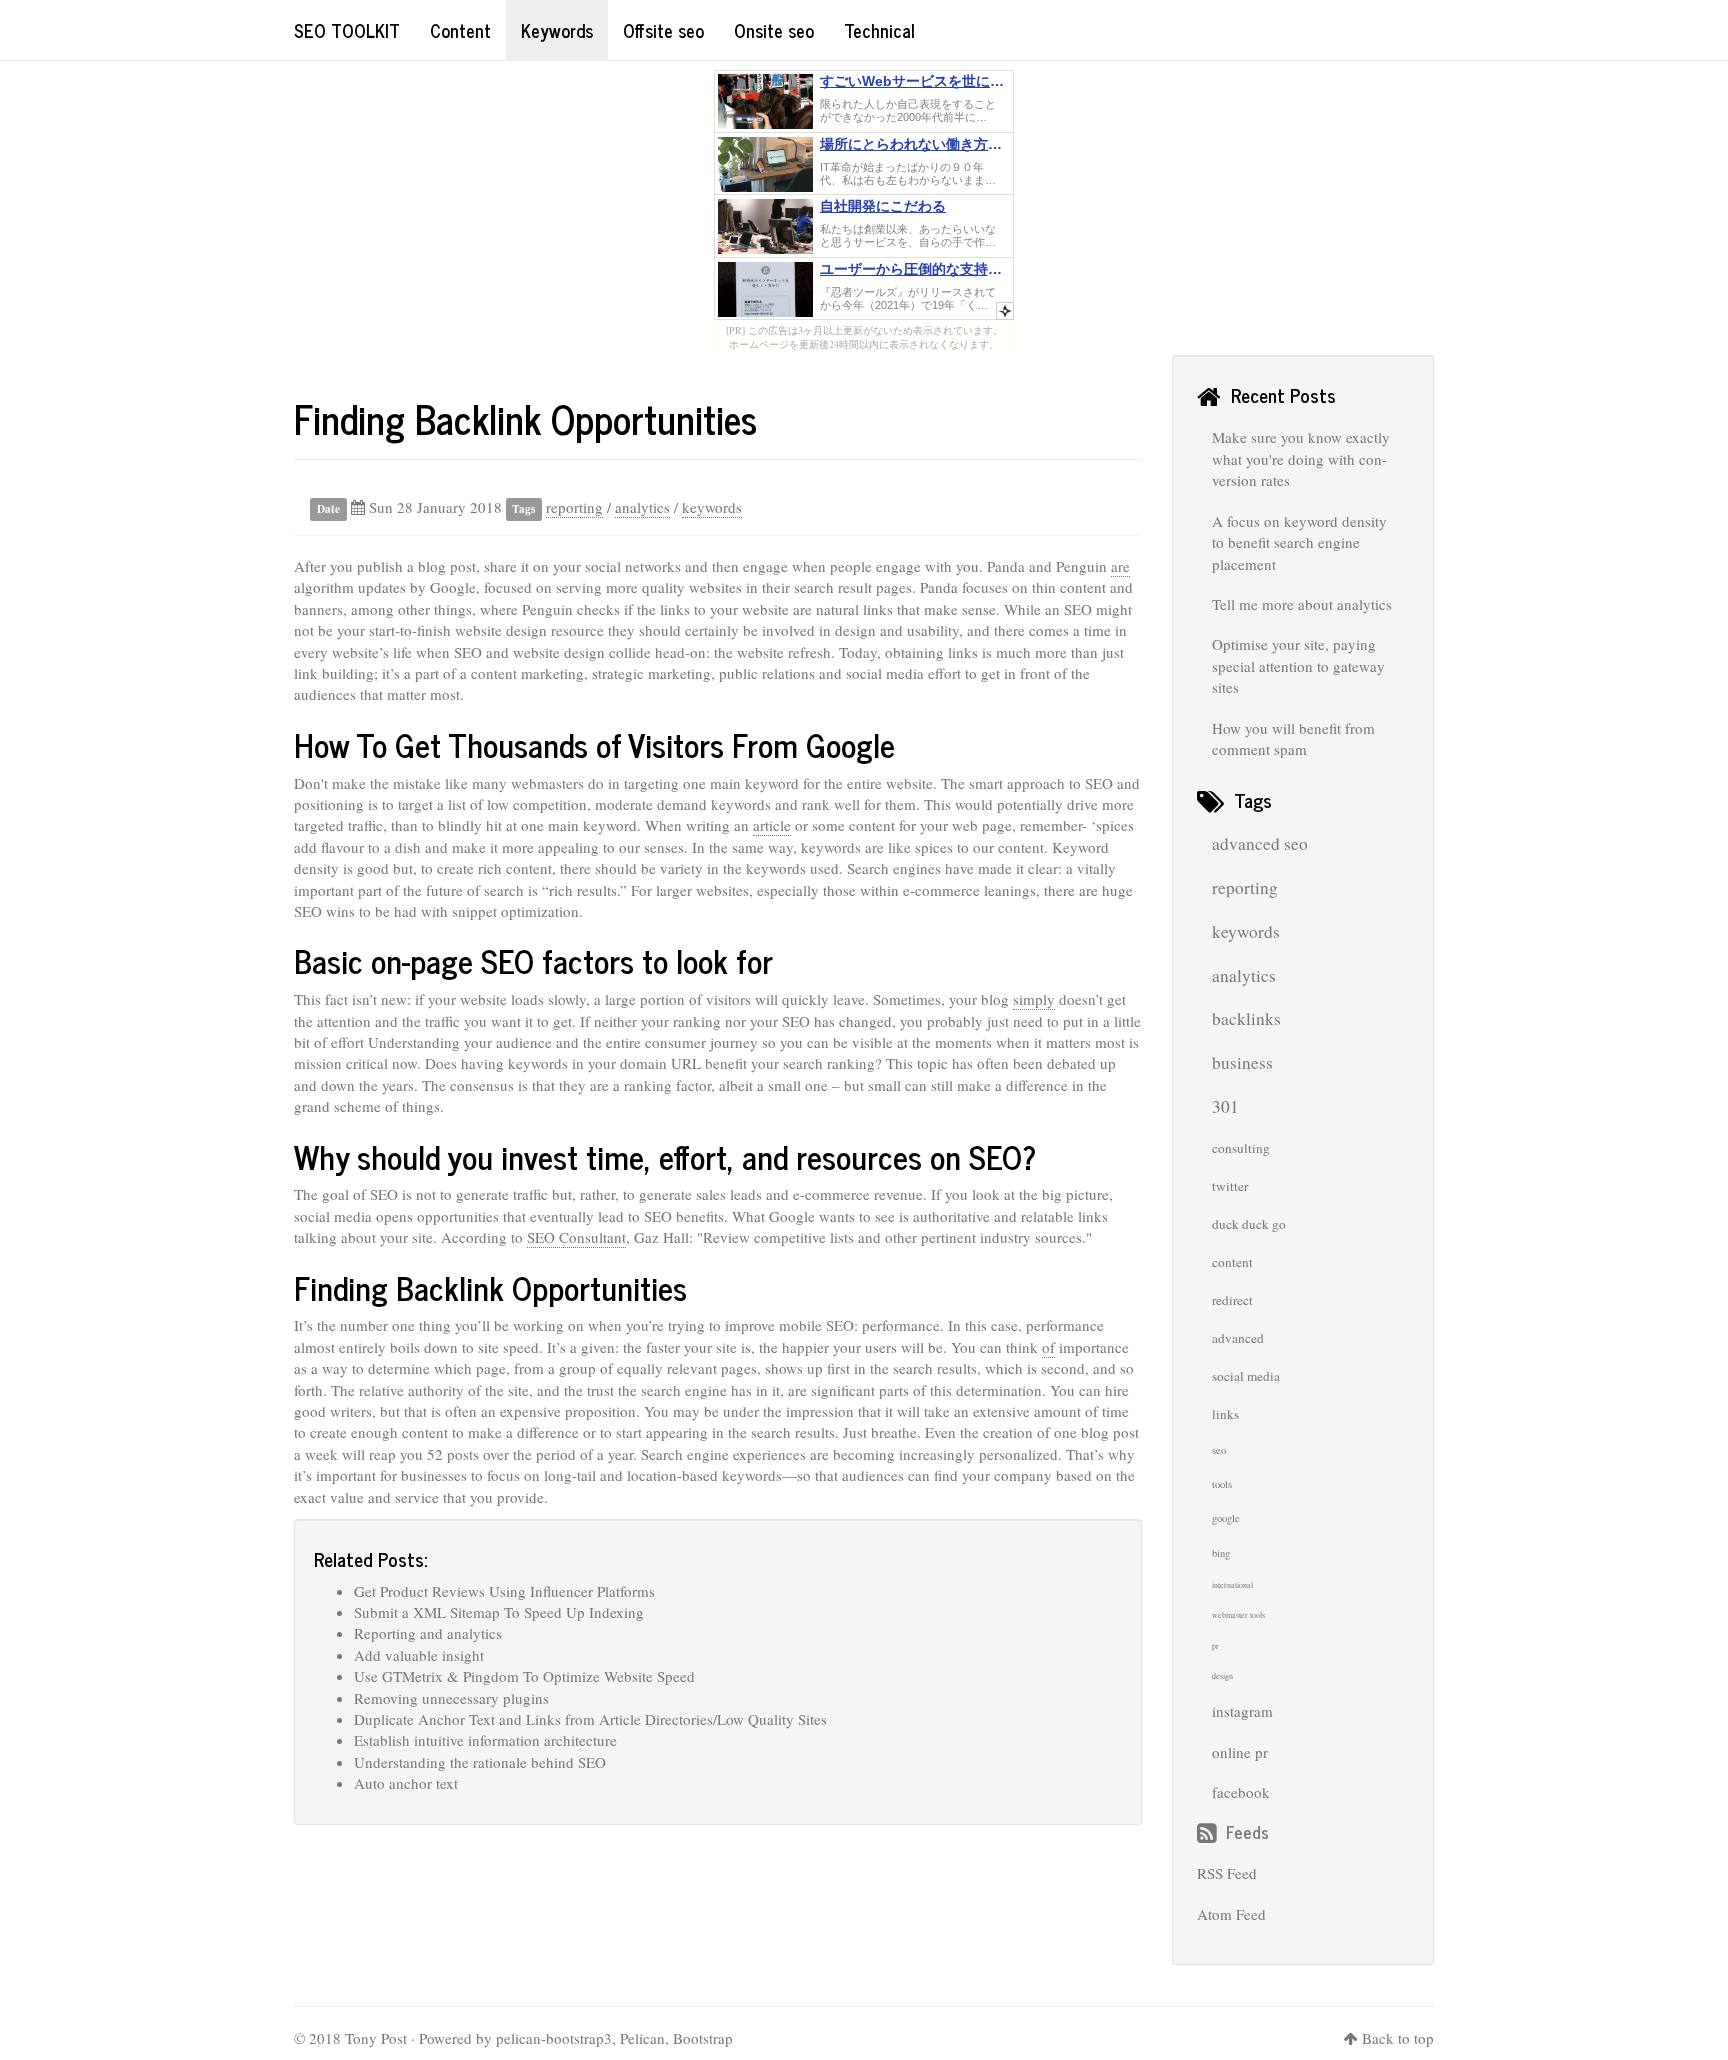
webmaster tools (1238, 1615)
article (772, 825)
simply (1034, 999)
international (1232, 1585)
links (1225, 1414)
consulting (1241, 1148)
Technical (879, 30)
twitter (1230, 1186)
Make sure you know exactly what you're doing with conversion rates (1301, 458)
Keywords (557, 30)
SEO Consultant (576, 1237)
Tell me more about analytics (1302, 604)
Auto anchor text (406, 1783)
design (1222, 1676)
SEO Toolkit (347, 30)
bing (1221, 1553)
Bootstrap (703, 2038)
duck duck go (1249, 1224)
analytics (642, 507)
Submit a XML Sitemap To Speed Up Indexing (499, 1612)
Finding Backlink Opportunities (525, 418)
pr (1215, 1646)
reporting (574, 507)
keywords (712, 507)
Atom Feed (1231, 1914)
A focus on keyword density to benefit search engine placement (1299, 542)
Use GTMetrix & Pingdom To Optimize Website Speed (524, 1676)
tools (1222, 1484)
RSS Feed (1227, 1873)
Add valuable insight (419, 1655)
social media (1246, 1376)
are (1120, 566)
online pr (1240, 1752)
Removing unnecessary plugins (451, 1698)
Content (460, 30)
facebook (1241, 1792)
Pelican (642, 2038)
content (1232, 1262)
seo (1219, 1450)
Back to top (1398, 2038)
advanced (1238, 1338)
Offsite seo (663, 30)
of (1048, 1347)
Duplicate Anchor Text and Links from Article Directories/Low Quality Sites (590, 1719)
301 (1225, 1106)
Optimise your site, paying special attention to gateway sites (1298, 665)
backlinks (1246, 1018)
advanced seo (1260, 843)
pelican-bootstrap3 (554, 2038)
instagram (1242, 1711)
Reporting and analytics (428, 1633)
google (1226, 1518)
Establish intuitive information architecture (485, 1740)
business (1242, 1062)
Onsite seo (774, 30)
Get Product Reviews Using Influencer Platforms (504, 1591)
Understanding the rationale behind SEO (480, 1762)
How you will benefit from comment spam (1293, 738)
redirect (1232, 1300)
